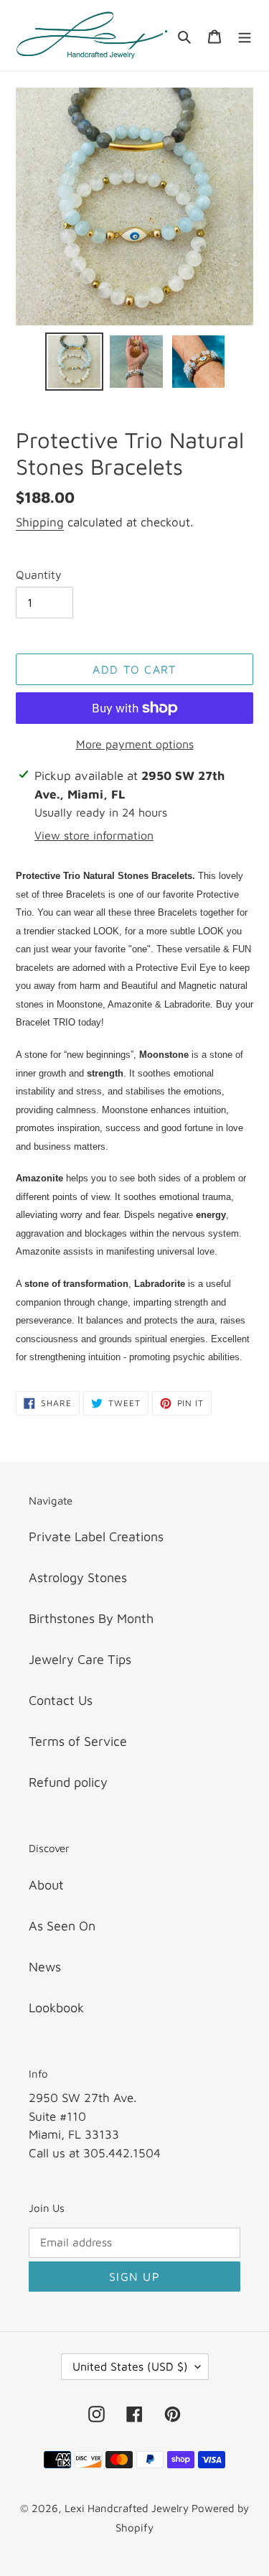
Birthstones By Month (91, 1618)
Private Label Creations (96, 1536)
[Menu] (245, 36)
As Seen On (62, 1926)
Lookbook (56, 2008)
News (45, 1967)
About (46, 1885)
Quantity (39, 575)
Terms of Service (78, 1741)
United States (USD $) (130, 2366)
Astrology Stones (78, 1577)
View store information (94, 835)
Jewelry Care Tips (80, 1659)
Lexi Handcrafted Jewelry (128, 2508)
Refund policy (68, 1782)
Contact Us (61, 1700)
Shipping (40, 522)
